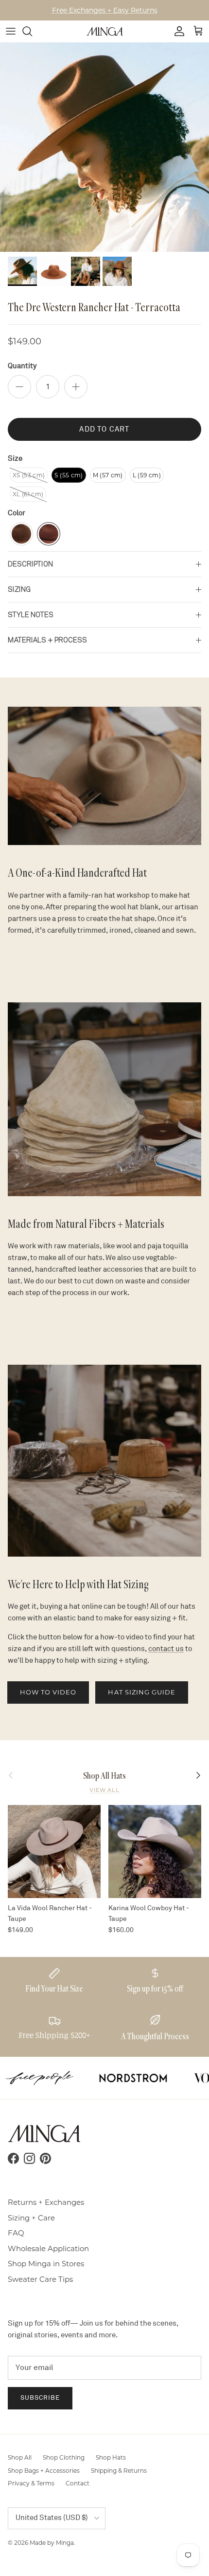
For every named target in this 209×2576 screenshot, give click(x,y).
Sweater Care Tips (40, 2279)
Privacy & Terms (31, 2483)
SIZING (19, 589)
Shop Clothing (64, 2457)
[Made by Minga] (105, 31)
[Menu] (11, 31)
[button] (29, 475)
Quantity (22, 366)
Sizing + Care (31, 2218)
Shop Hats (111, 2457)
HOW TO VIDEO (48, 1692)
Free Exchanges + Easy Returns (105, 10)
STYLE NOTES (31, 615)
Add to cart (104, 429)
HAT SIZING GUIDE (142, 1692)
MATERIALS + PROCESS (47, 640)
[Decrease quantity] (19, 387)
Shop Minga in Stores (46, 2264)
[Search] (32, 31)
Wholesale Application (48, 2248)
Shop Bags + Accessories (44, 2471)
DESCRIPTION (30, 564)
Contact (78, 2483)
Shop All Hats (104, 1776)
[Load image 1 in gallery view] (104, 147)
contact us (166, 1649)
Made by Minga (52, 2543)
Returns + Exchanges (46, 2202)
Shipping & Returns (119, 2471)
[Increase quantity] (76, 387)
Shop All (20, 2457)
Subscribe (40, 2398)
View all (104, 1790)
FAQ (16, 2233)
